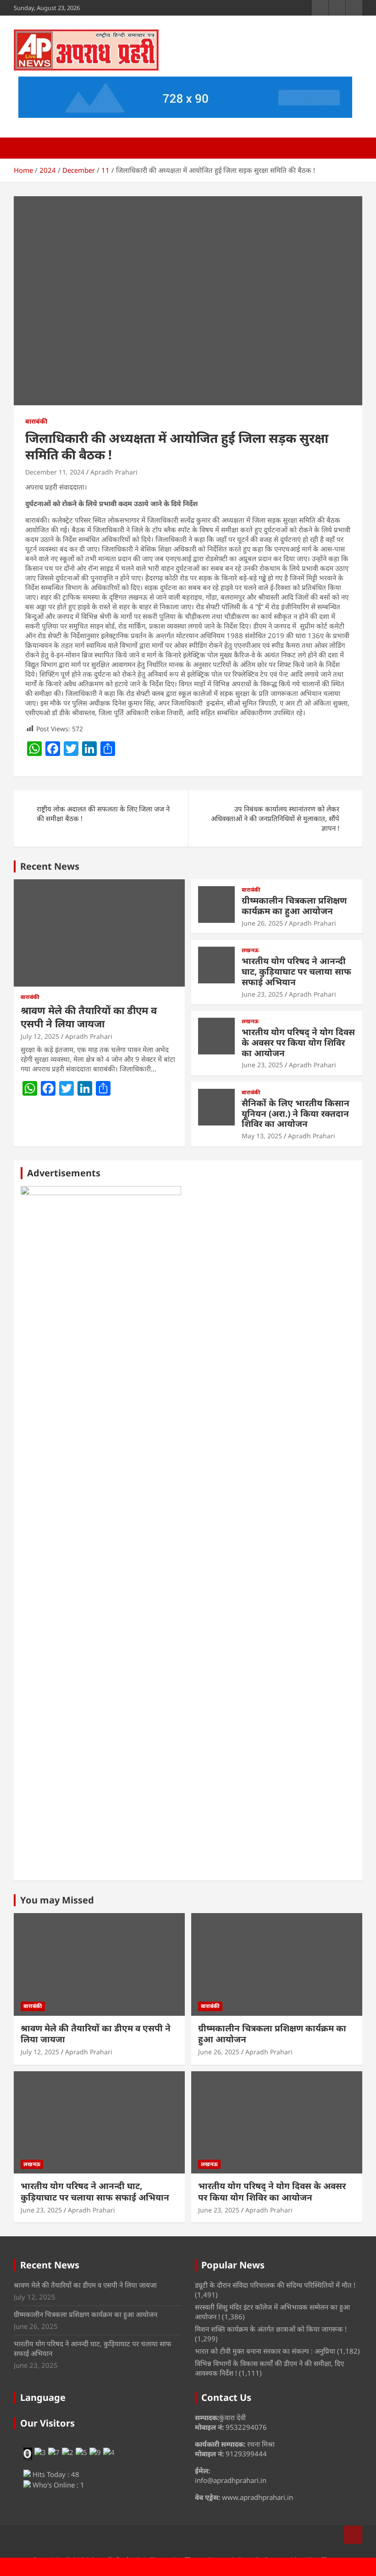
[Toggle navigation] (25, 148)
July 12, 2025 (40, 1036)
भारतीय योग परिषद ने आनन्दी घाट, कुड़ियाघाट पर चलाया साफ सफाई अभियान (296, 971)
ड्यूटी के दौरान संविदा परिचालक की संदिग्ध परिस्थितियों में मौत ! (275, 2285)
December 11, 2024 (55, 472)
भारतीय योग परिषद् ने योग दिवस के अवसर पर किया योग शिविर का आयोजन (298, 1043)
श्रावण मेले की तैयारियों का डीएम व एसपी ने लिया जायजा (89, 1017)
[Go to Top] (353, 2535)
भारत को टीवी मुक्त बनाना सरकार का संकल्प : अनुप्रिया (265, 2351)
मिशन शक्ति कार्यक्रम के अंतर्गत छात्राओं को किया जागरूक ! (271, 2329)
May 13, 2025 (262, 1136)
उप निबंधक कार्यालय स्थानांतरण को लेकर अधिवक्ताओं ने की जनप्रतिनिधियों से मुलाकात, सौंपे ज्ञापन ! (275, 818)
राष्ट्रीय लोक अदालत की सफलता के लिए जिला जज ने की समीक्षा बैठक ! (103, 814)
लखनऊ (250, 950)
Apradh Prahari (114, 472)
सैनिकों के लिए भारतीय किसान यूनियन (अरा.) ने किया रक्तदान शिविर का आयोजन (296, 1114)
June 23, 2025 (262, 994)
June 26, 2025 (262, 923)
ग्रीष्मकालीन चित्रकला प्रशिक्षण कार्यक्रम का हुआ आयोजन (294, 906)
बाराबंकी (36, 421)
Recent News (50, 866)
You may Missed (57, 1900)
